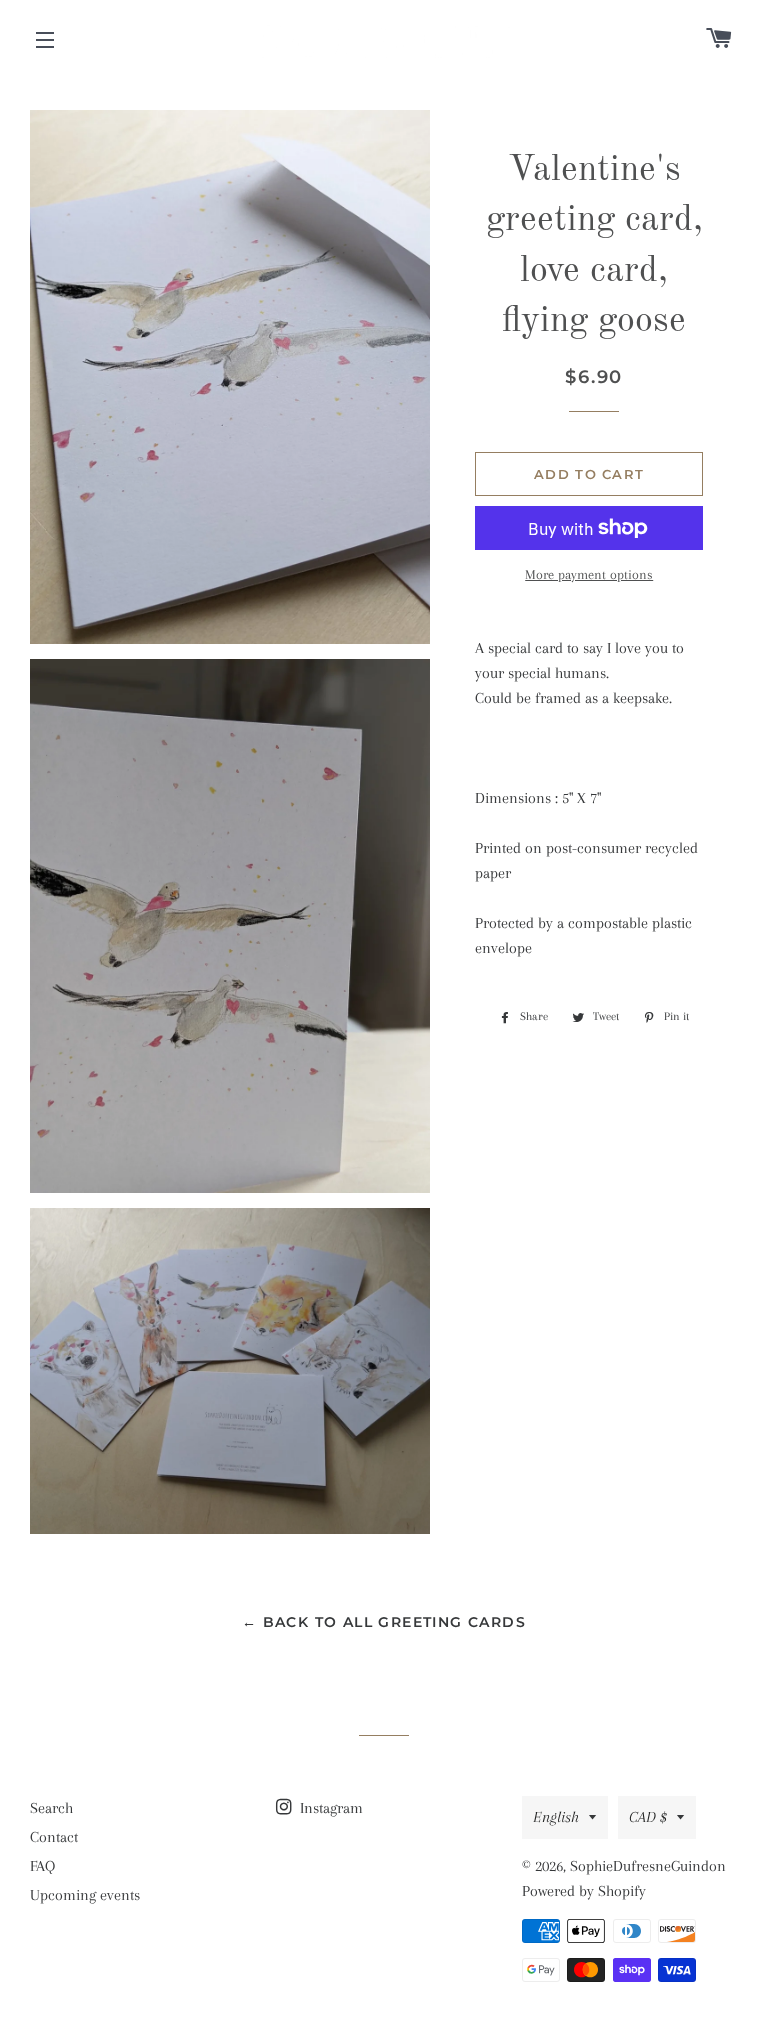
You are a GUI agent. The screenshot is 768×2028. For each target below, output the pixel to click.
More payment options (589, 574)
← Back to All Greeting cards (384, 1622)
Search (51, 1808)
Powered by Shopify (584, 1891)
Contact (54, 1837)
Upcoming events (85, 1895)
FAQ (42, 1866)
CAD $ (648, 1817)
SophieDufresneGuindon (648, 1866)
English (556, 1817)
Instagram (329, 1808)
